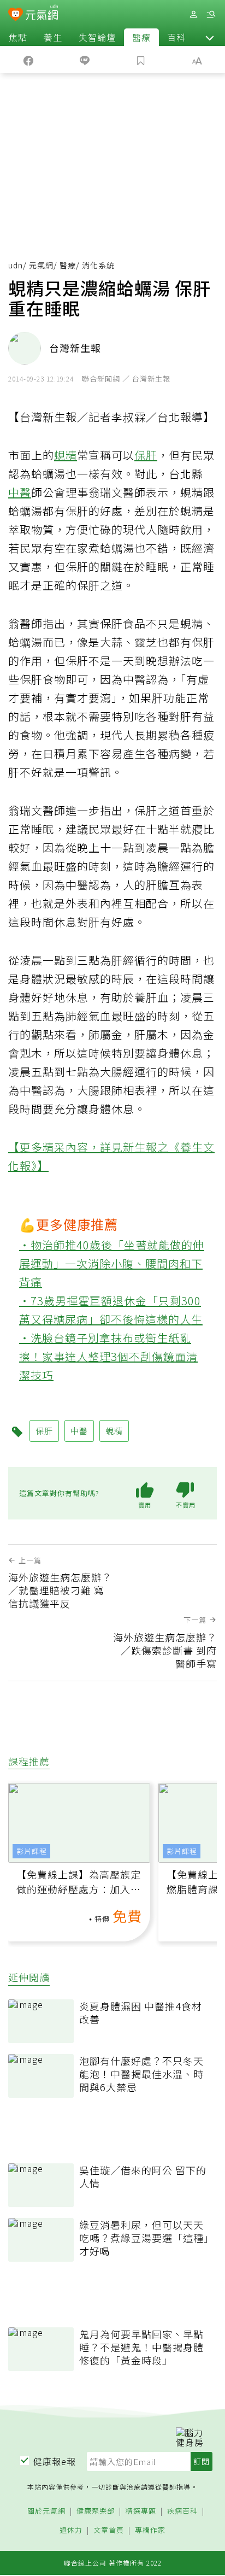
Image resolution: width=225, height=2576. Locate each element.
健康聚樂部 (96, 2511)
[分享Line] (84, 60)
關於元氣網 (46, 2511)
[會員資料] (193, 14)
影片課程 (32, 1851)
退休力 (71, 2530)
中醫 (20, 492)
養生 (53, 37)
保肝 (146, 455)
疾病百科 (182, 2511)
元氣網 (41, 265)
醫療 (141, 37)
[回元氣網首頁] (42, 14)
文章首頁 (109, 2530)
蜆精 (66, 455)
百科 (176, 37)
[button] (210, 37)
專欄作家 (150, 2530)
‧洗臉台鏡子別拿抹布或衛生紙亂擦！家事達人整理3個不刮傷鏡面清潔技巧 (108, 1356)
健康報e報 (55, 2461)
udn (16, 265)
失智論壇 (97, 37)
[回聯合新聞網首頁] (16, 15)
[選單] (211, 14)
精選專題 (141, 2511)
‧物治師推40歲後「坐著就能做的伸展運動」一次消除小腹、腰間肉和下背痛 (112, 1263)
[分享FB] (28, 60)
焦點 (18, 37)
